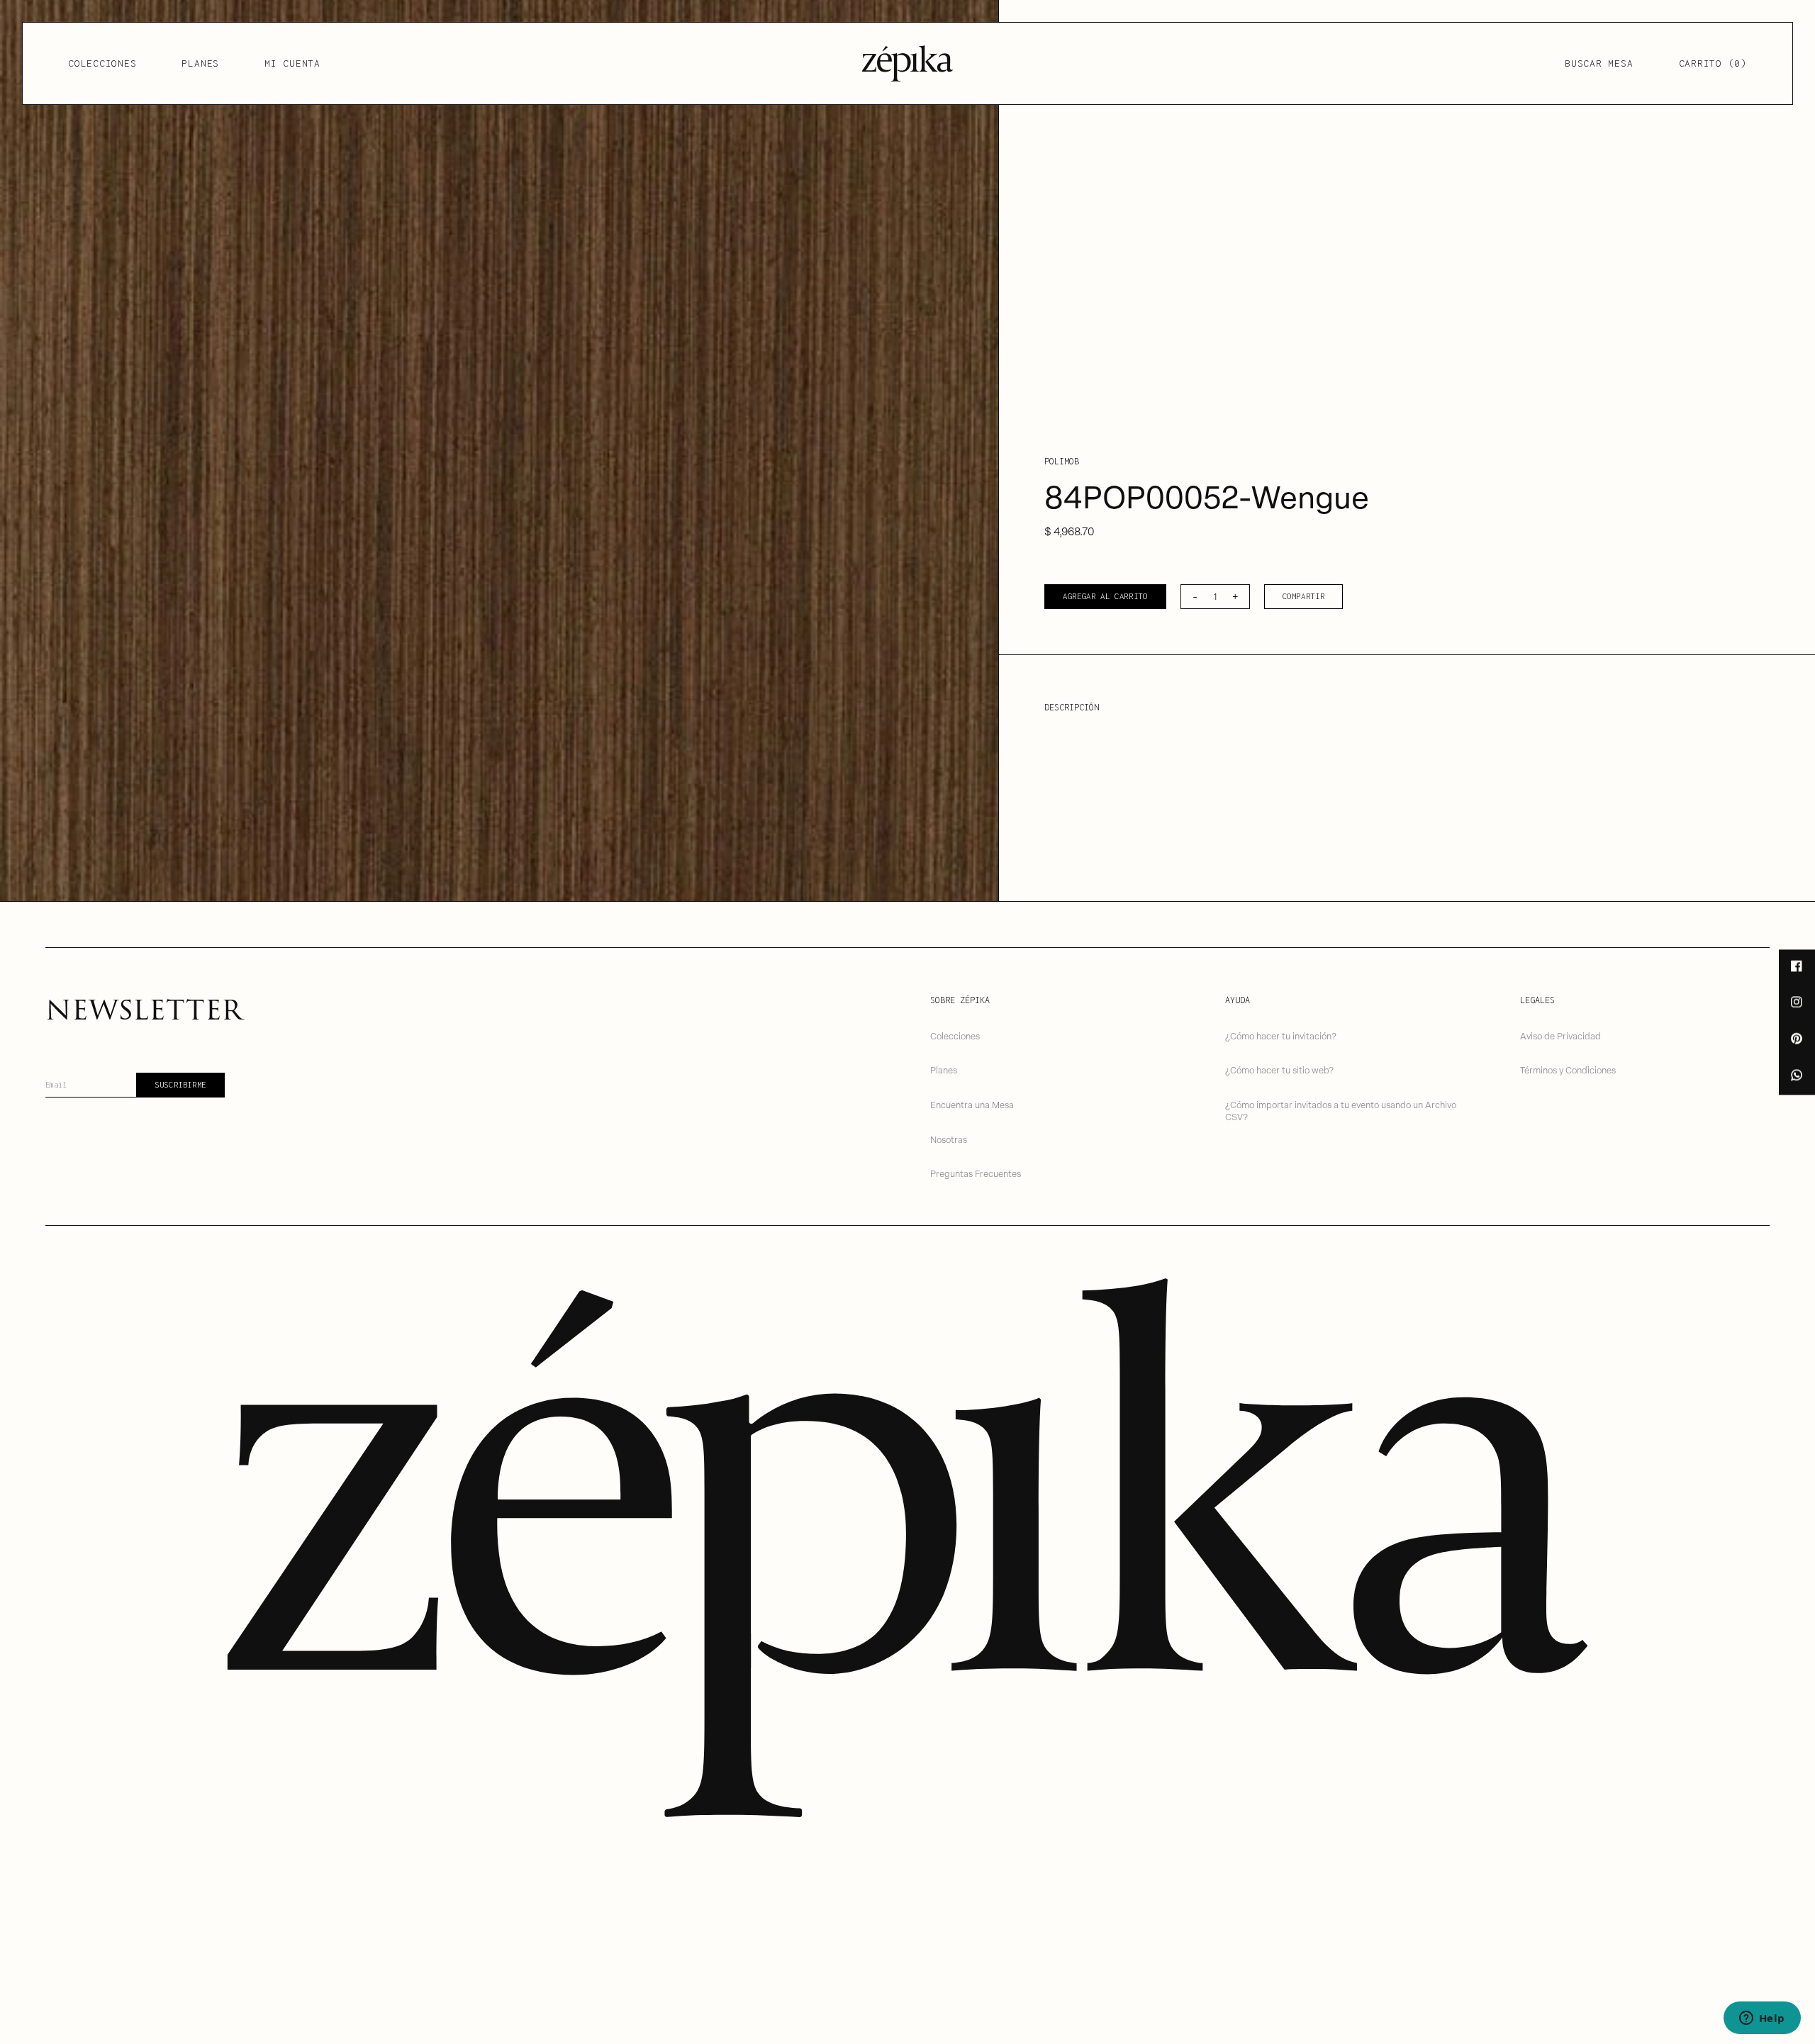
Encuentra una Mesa (972, 1104)
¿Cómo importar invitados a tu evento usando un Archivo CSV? (1341, 1110)
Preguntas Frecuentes (976, 1173)
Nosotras (949, 1139)
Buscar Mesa (1599, 63)
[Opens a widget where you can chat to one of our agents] (1762, 2019)
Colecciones (102, 63)
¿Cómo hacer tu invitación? (1281, 1035)
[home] (907, 63)
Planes (200, 63)
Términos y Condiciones (1568, 1070)
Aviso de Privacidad (1560, 1035)
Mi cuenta (292, 63)
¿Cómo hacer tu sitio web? (1279, 1070)
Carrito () (1713, 63)
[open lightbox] (499, 451)
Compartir (1304, 596)
